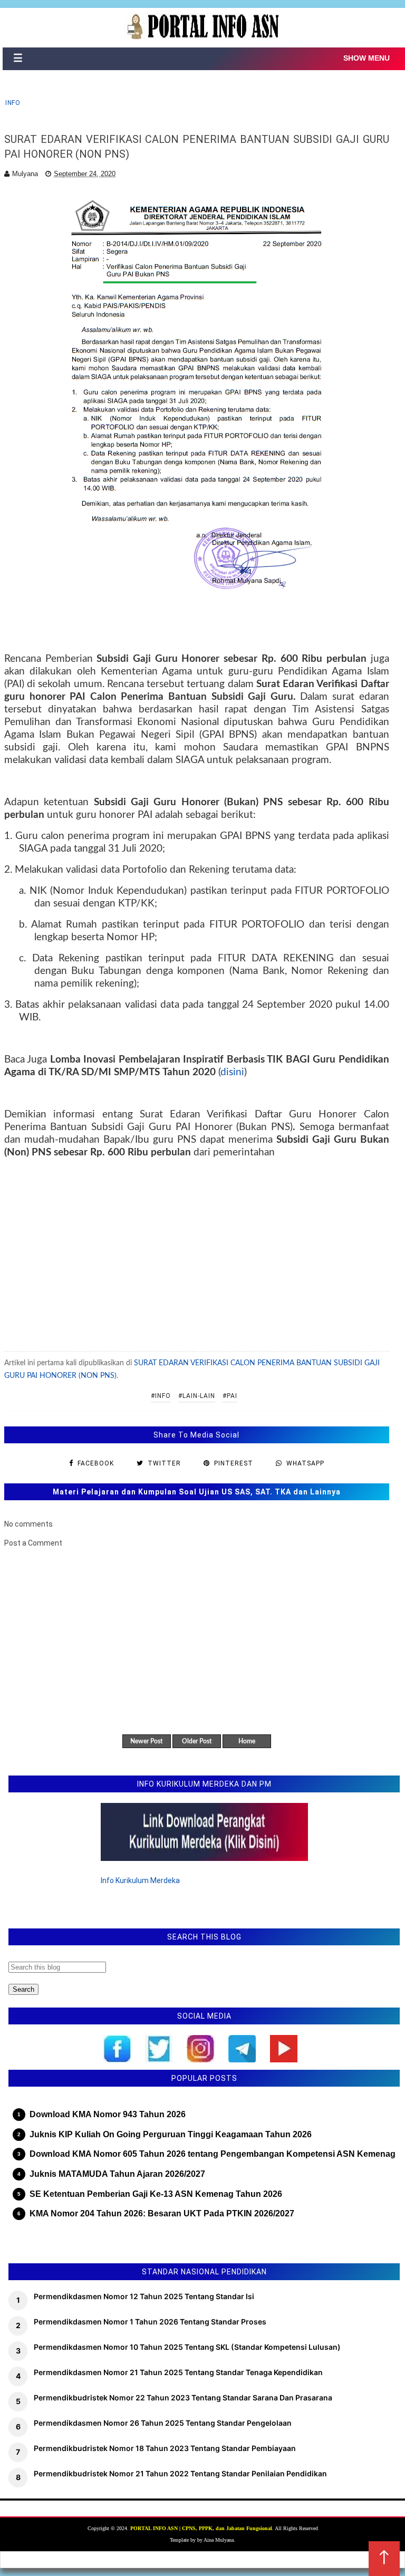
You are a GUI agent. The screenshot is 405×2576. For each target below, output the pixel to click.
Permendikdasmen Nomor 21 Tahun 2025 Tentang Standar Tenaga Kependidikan (178, 2372)
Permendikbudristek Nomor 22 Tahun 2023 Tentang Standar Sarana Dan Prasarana (183, 2397)
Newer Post (146, 1741)
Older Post (197, 1741)
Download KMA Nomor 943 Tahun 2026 (108, 2114)
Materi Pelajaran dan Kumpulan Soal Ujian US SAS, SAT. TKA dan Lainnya (197, 1492)
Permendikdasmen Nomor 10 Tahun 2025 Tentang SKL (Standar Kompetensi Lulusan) (187, 2347)
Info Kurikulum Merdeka (140, 1880)
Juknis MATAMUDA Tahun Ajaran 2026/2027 (117, 2174)
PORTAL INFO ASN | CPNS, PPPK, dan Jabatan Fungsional (201, 2528)
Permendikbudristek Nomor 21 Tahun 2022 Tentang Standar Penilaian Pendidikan (180, 2473)
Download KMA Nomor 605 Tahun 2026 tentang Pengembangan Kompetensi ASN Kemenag (213, 2154)
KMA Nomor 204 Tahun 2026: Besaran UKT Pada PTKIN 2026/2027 (162, 2213)
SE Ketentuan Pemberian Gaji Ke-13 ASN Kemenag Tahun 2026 (156, 2194)
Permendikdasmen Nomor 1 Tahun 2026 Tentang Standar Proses (150, 2322)
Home (247, 1741)
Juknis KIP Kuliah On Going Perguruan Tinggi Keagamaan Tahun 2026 (171, 2134)
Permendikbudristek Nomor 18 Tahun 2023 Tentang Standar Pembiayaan (165, 2448)
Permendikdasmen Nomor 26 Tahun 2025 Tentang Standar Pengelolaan (163, 2423)
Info (13, 103)
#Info (161, 1396)
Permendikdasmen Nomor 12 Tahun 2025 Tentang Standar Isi (144, 2296)
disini (232, 1072)
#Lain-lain (197, 1396)
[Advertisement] (197, 1254)
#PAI (230, 1396)
